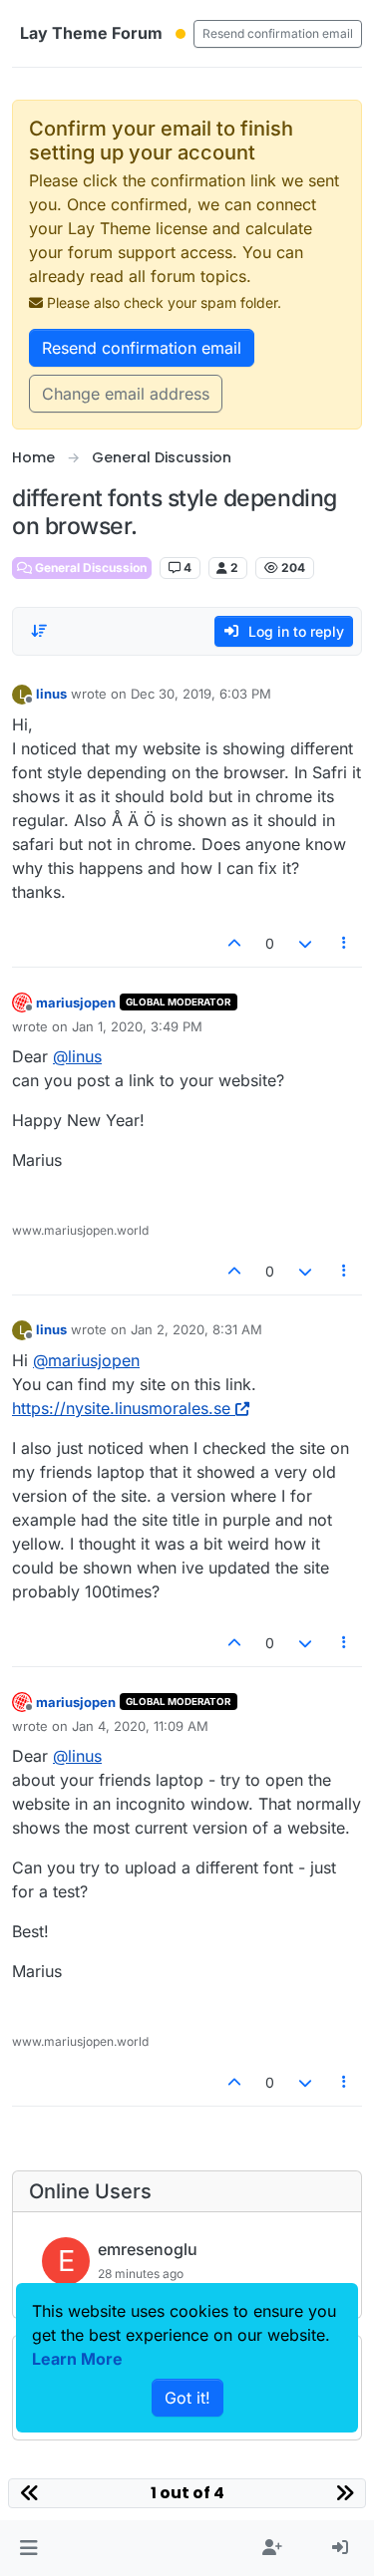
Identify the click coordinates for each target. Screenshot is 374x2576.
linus (51, 694)
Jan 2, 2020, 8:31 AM (196, 1329)
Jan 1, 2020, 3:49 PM (137, 1026)
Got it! (187, 2398)
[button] (28, 2548)
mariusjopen (76, 1002)
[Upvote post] (235, 943)
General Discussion (89, 568)
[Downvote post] (305, 943)
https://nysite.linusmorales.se (121, 1408)
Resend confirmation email (278, 33)
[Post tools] (345, 943)
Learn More (77, 2359)
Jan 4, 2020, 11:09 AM (140, 1726)
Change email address (126, 394)
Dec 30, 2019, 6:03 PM (201, 694)
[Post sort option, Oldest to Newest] (39, 631)
